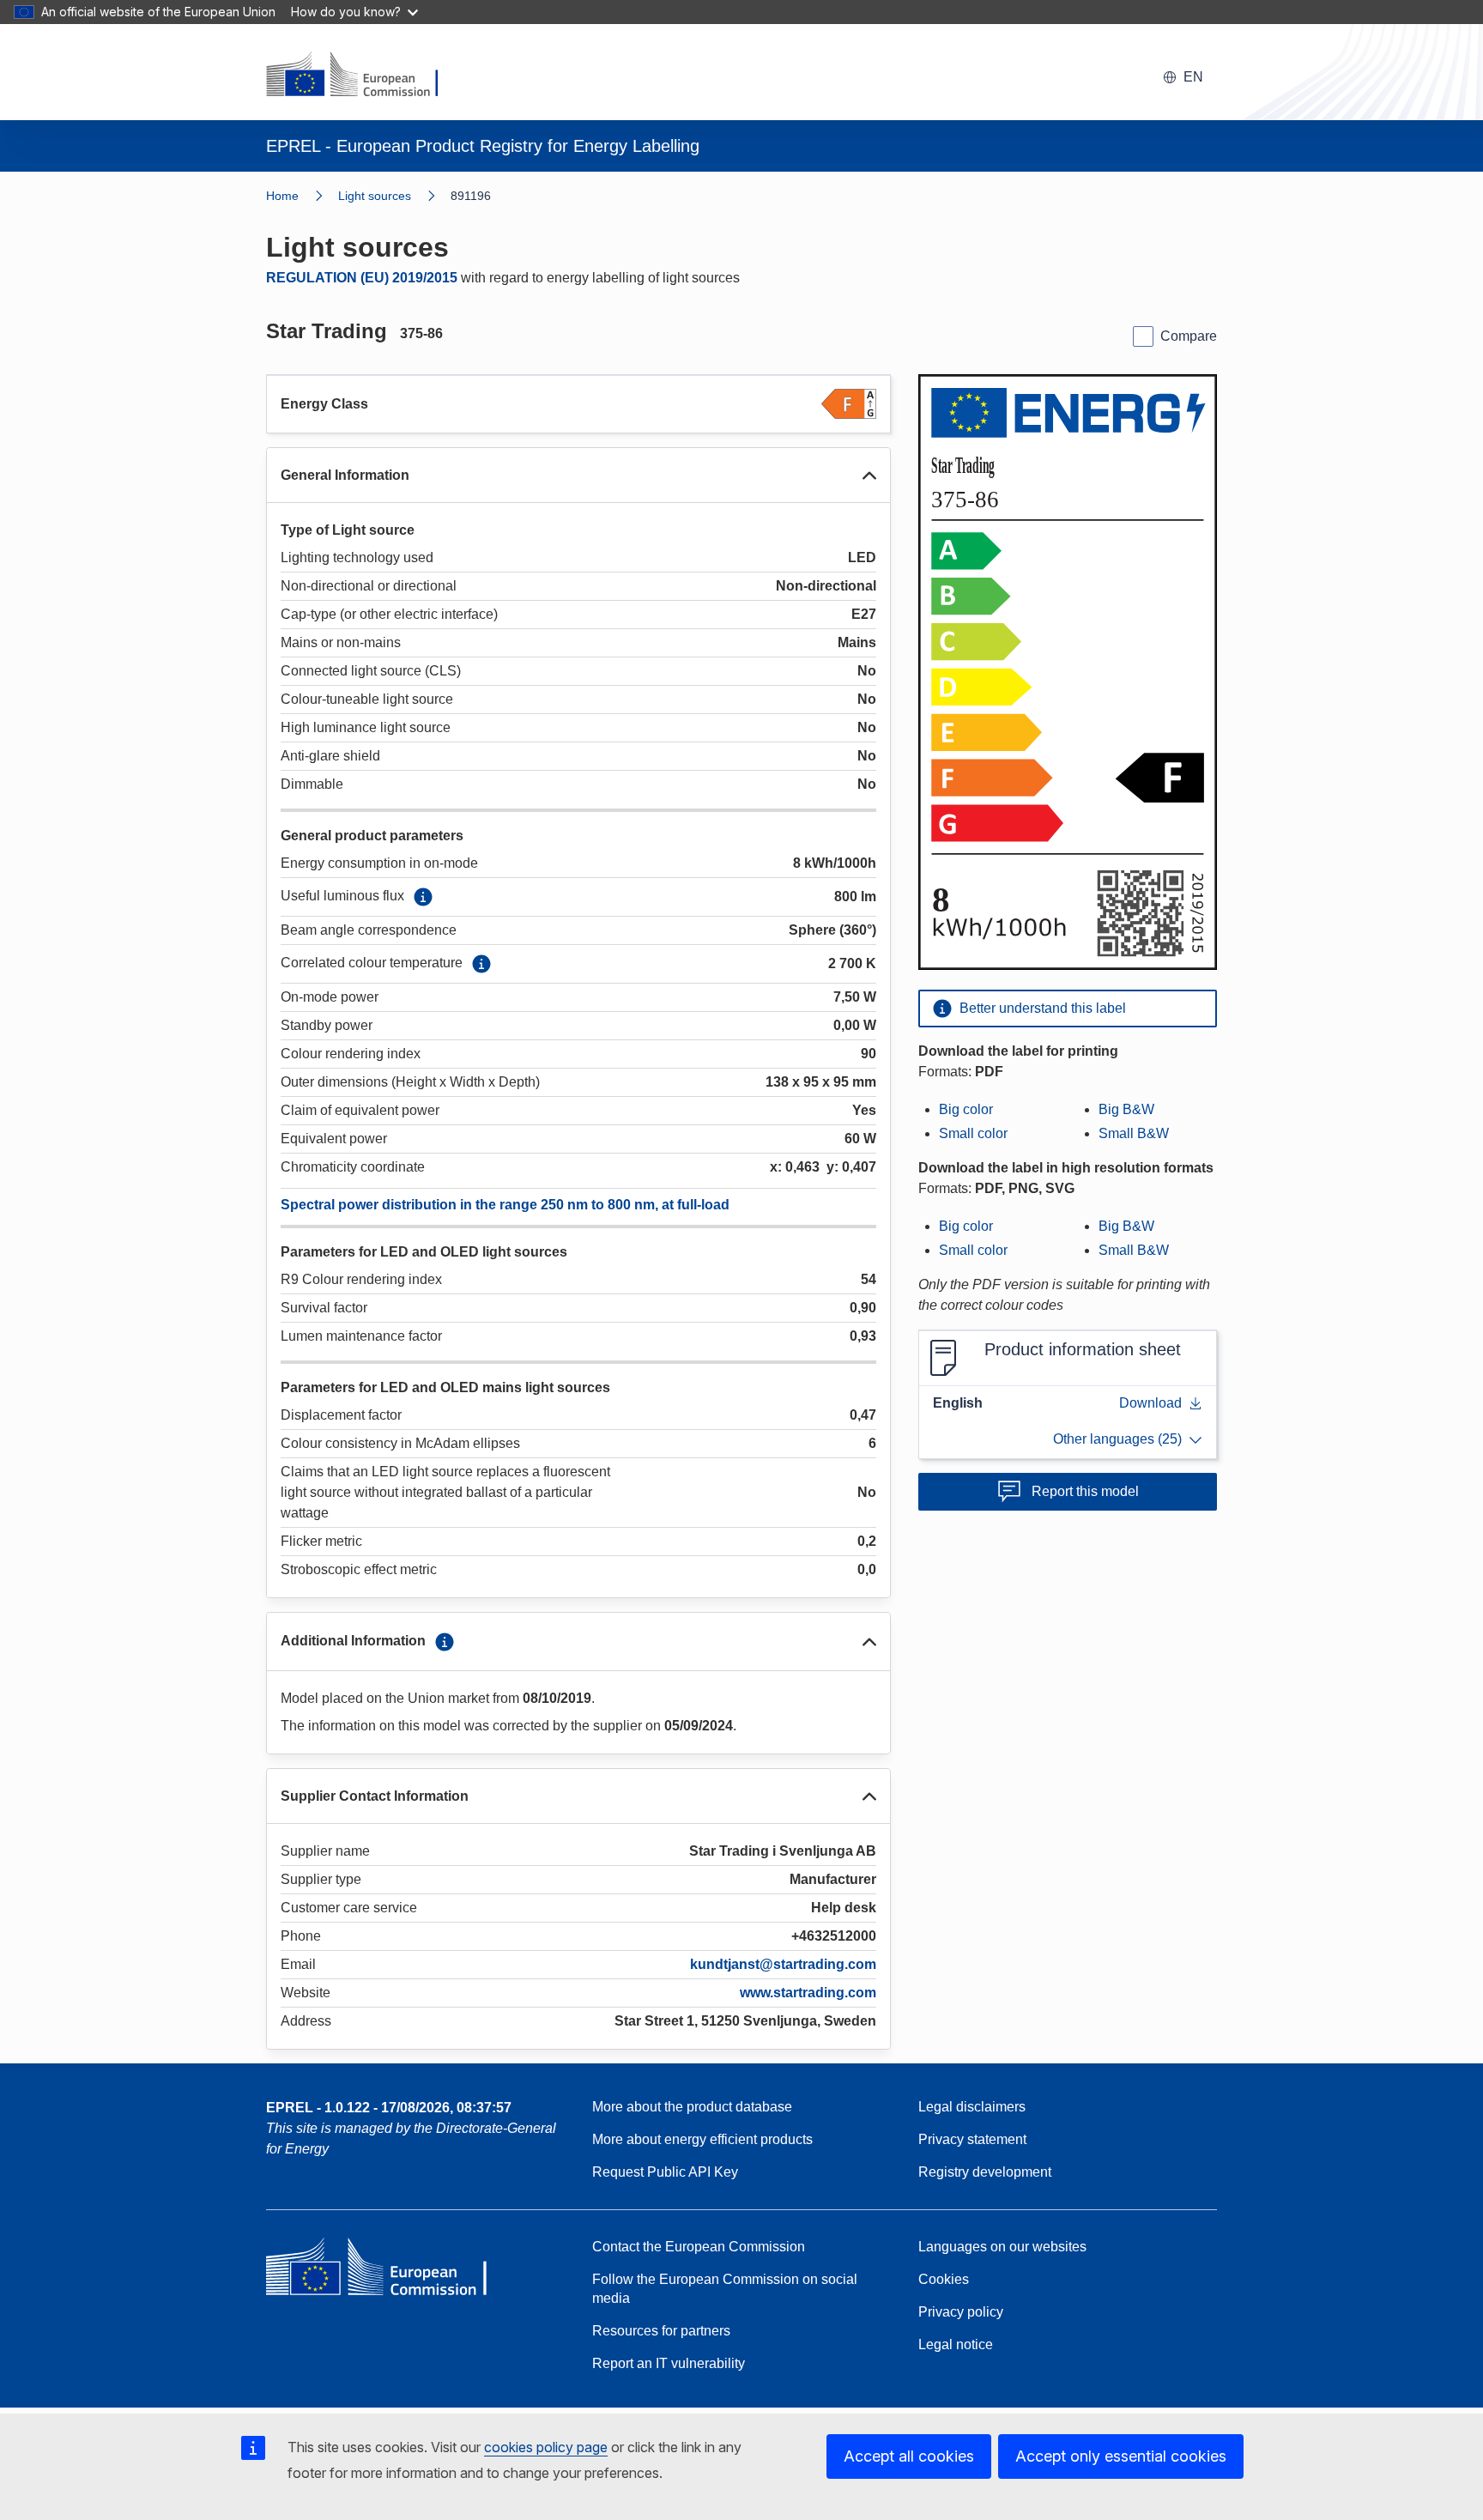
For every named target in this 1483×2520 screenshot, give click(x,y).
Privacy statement (972, 2139)
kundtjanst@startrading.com (783, 1964)
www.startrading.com (808, 1993)
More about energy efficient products (702, 2139)
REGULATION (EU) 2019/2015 (362, 278)
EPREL (389, 2108)
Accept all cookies (909, 2456)
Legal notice (956, 2344)
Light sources (375, 196)
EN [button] (1193, 77)
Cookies (944, 2279)
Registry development (985, 2172)
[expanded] (869, 476)
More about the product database (692, 2107)
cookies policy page (546, 2447)
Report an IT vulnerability (669, 2363)
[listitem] (394, 196)
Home (282, 196)
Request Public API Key (665, 2172)
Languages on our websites (1002, 2247)
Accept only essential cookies (1121, 2456)
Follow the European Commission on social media (725, 2289)
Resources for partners (661, 2331)
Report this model (1085, 1491)
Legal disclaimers (972, 2107)
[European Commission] (363, 76)
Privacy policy (961, 2312)
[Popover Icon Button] (423, 897)
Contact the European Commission (699, 2247)
